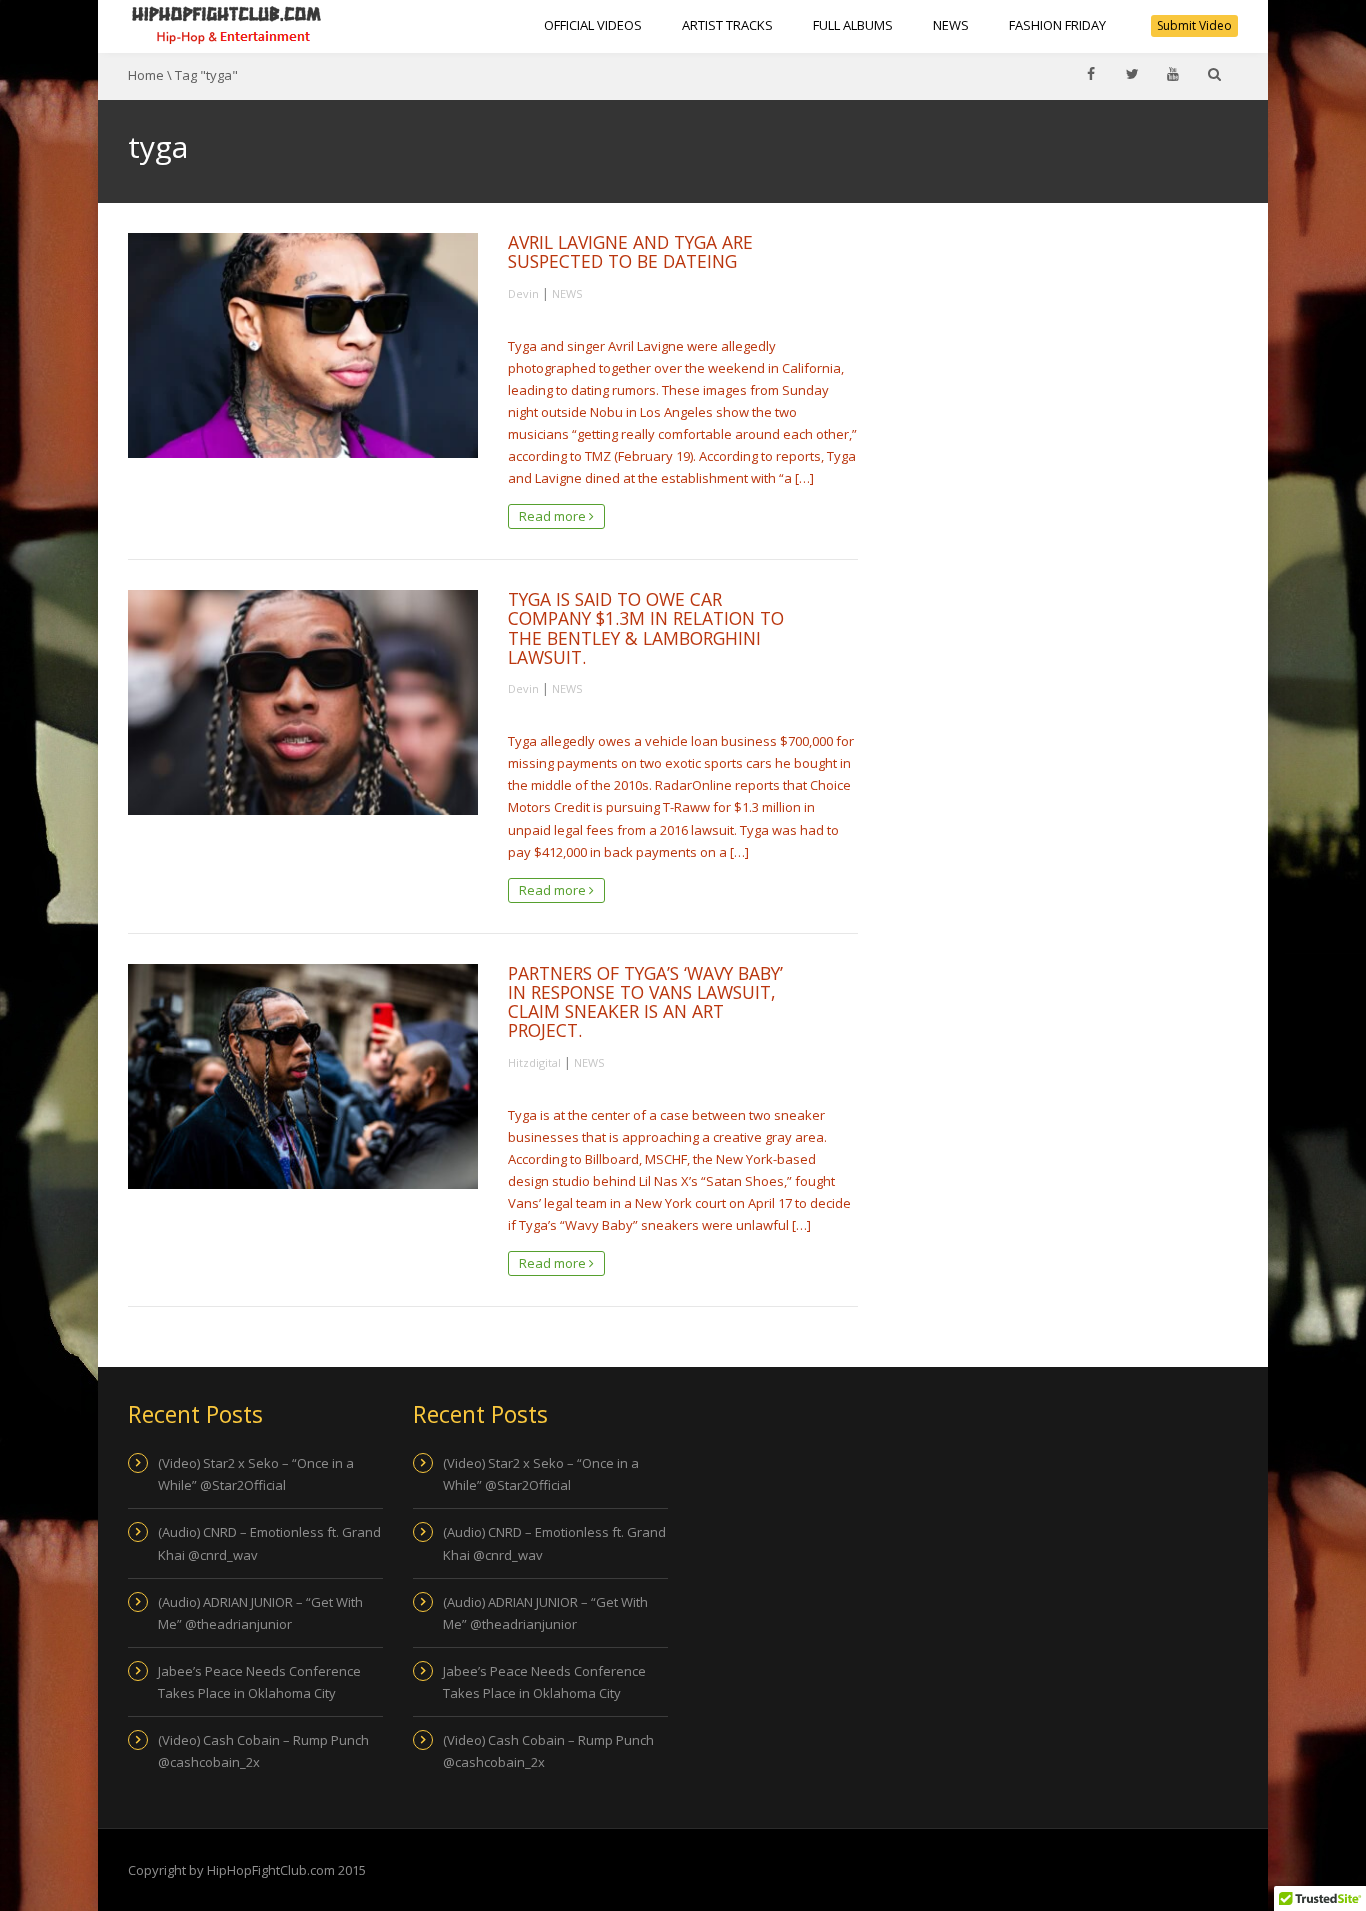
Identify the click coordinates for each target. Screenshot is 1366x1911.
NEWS (951, 25)
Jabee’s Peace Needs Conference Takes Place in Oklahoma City (259, 1682)
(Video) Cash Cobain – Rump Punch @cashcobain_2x (263, 1751)
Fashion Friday (1057, 25)
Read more (554, 516)
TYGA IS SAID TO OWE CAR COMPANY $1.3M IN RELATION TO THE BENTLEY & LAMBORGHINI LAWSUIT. (646, 628)
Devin (523, 293)
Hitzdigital (534, 1062)
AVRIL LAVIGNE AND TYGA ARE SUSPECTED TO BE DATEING (630, 251)
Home (146, 75)
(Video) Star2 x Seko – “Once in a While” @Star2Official (256, 1474)
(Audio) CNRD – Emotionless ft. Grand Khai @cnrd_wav (269, 1543)
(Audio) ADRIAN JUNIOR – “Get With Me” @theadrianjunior (260, 1613)
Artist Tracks (727, 25)
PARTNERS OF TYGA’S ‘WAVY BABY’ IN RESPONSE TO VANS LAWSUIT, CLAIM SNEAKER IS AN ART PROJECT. (645, 1002)
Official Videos (593, 25)
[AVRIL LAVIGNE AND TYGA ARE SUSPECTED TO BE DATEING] (303, 345)
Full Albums (853, 25)
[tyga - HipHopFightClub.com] (227, 25)
